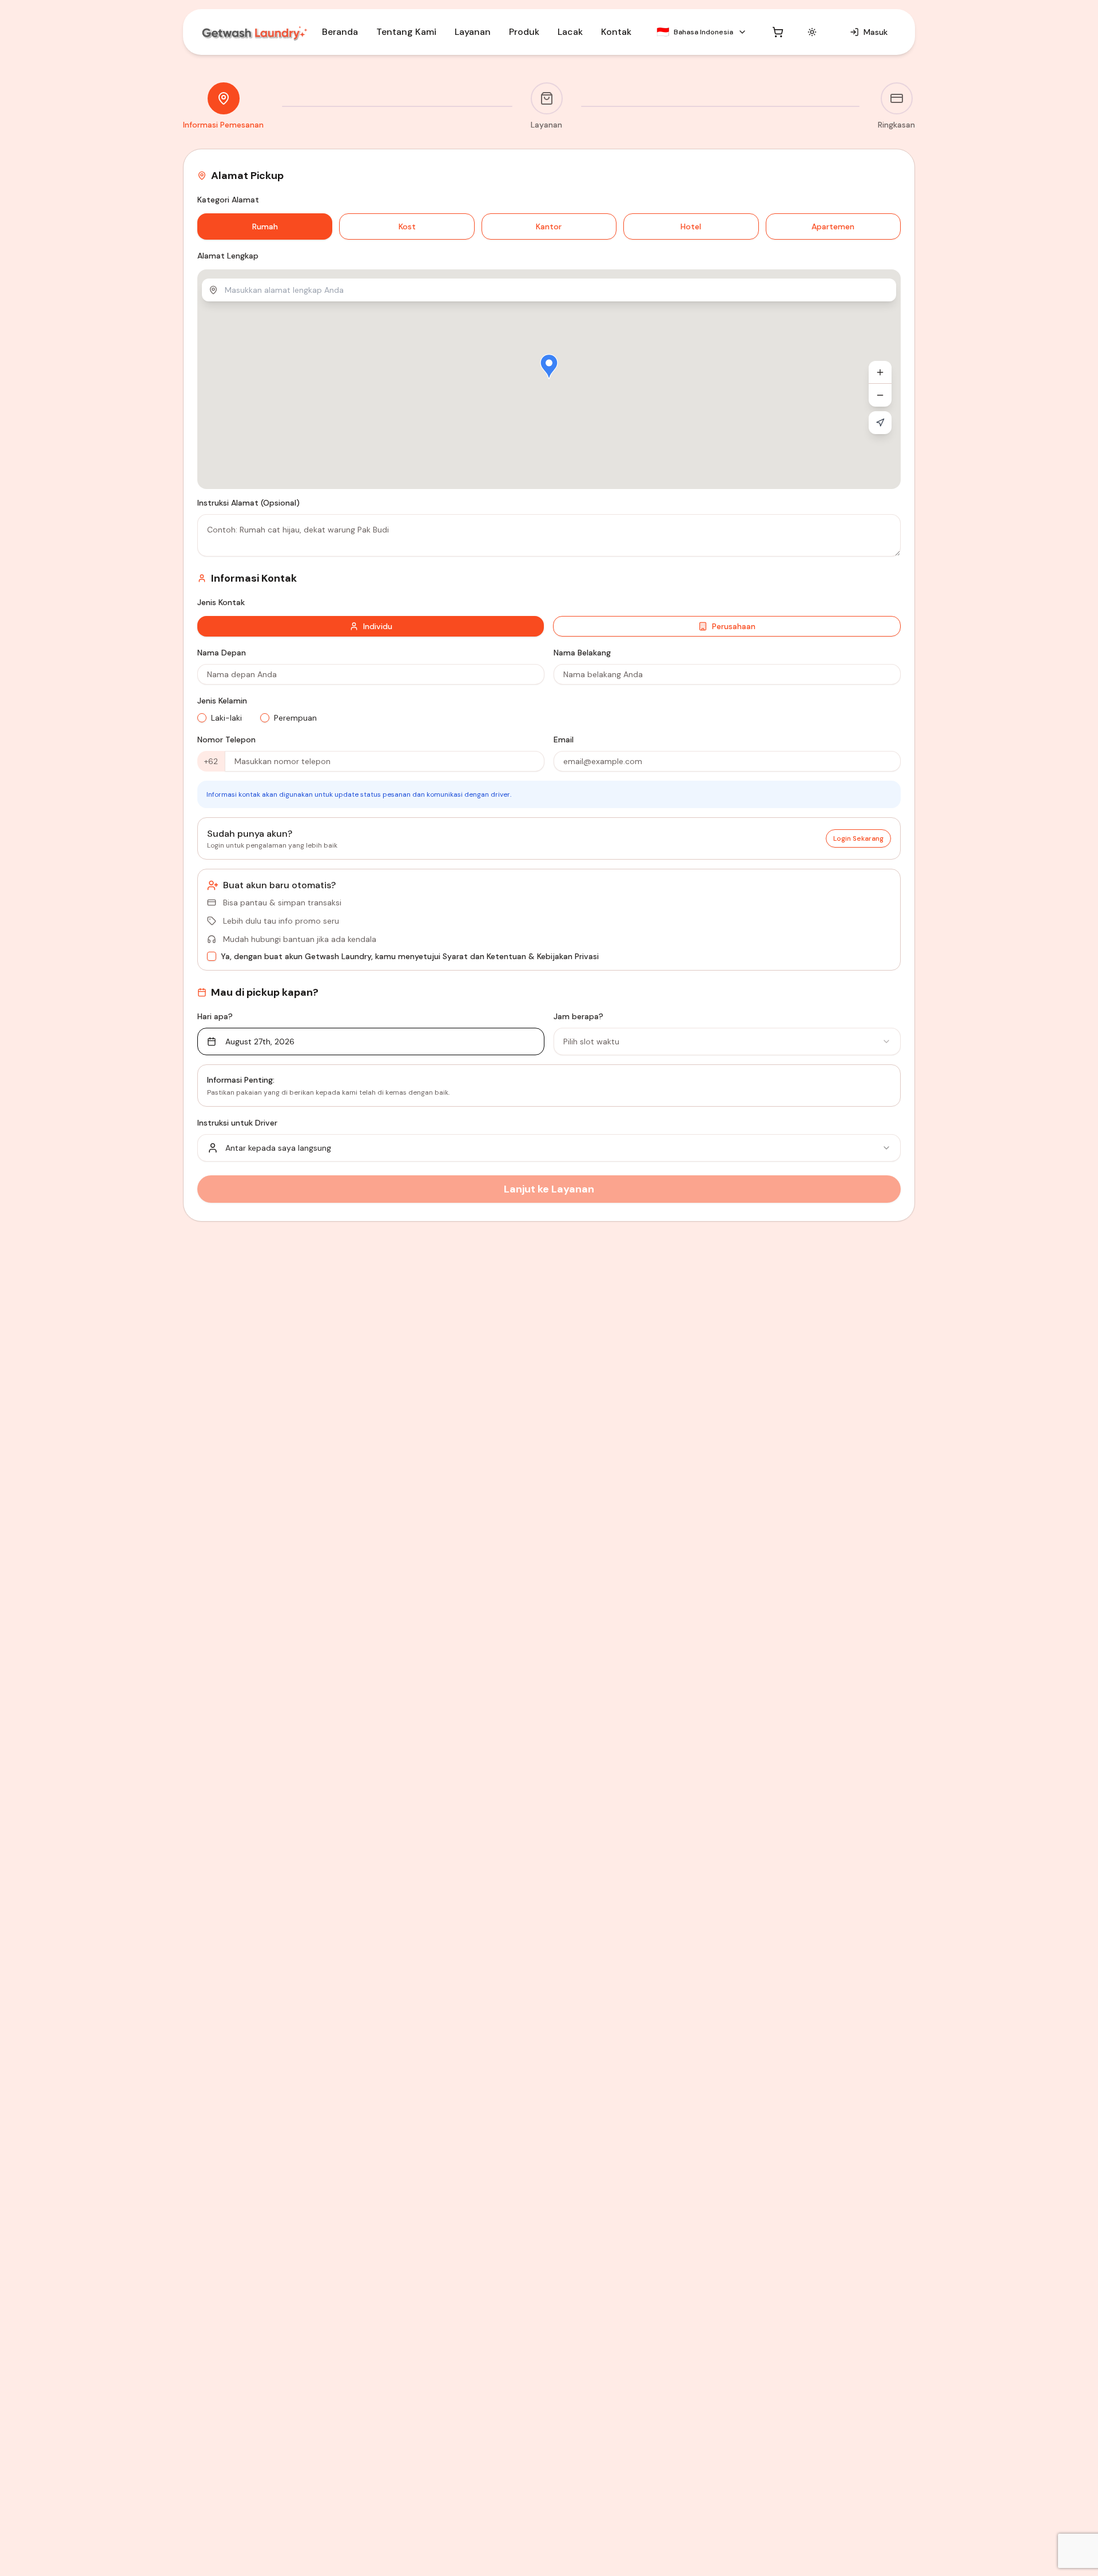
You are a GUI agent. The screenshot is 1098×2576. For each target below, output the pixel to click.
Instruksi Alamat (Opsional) (248, 503)
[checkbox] (212, 956)
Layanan (473, 32)
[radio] (202, 718)
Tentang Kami (406, 32)
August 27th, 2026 (260, 1041)
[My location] (880, 423)
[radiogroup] (371, 718)
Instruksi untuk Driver (237, 1123)
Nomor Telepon (226, 740)
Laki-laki (226, 718)
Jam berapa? (578, 1016)
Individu (378, 626)
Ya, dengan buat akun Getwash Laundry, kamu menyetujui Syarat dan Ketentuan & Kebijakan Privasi (410, 956)
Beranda (340, 32)
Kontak (616, 32)
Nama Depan (222, 653)
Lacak (570, 32)
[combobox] (727, 1041)
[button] (549, 367)
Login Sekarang (858, 838)
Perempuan (295, 718)
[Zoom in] (880, 372)
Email (564, 740)
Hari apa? (215, 1016)
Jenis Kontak (221, 602)
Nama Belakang (582, 653)
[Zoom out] (880, 395)
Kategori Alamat (228, 200)
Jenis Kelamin (222, 701)
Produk (524, 32)
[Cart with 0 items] (778, 32)
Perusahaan (734, 626)
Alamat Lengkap (228, 256)
